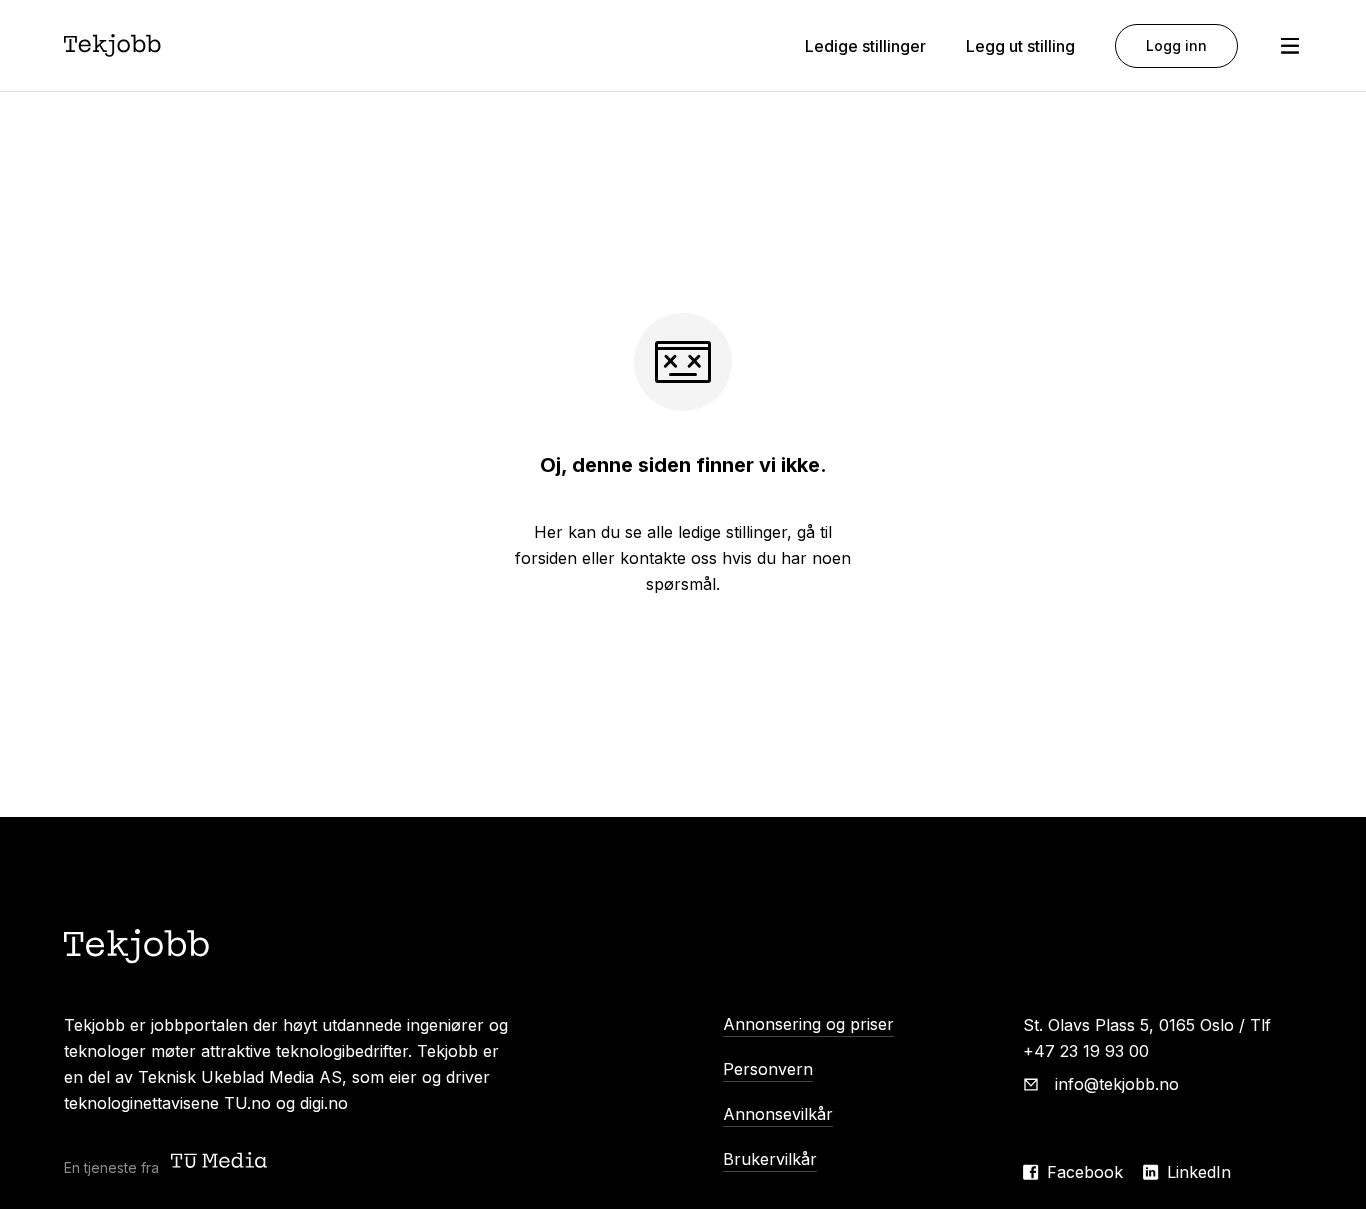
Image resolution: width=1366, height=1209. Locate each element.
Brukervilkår (770, 1159)
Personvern (768, 1069)
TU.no (247, 1103)
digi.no (324, 1103)
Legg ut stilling (1020, 46)
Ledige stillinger (865, 46)
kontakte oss (668, 558)
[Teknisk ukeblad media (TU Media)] (221, 1162)
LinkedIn (1199, 1172)
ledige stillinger (732, 532)
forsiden (546, 558)
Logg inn (1176, 45)
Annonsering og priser (808, 1024)
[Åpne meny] (1290, 46)
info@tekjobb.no (1117, 1084)
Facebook (1085, 1172)
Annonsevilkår (778, 1114)
